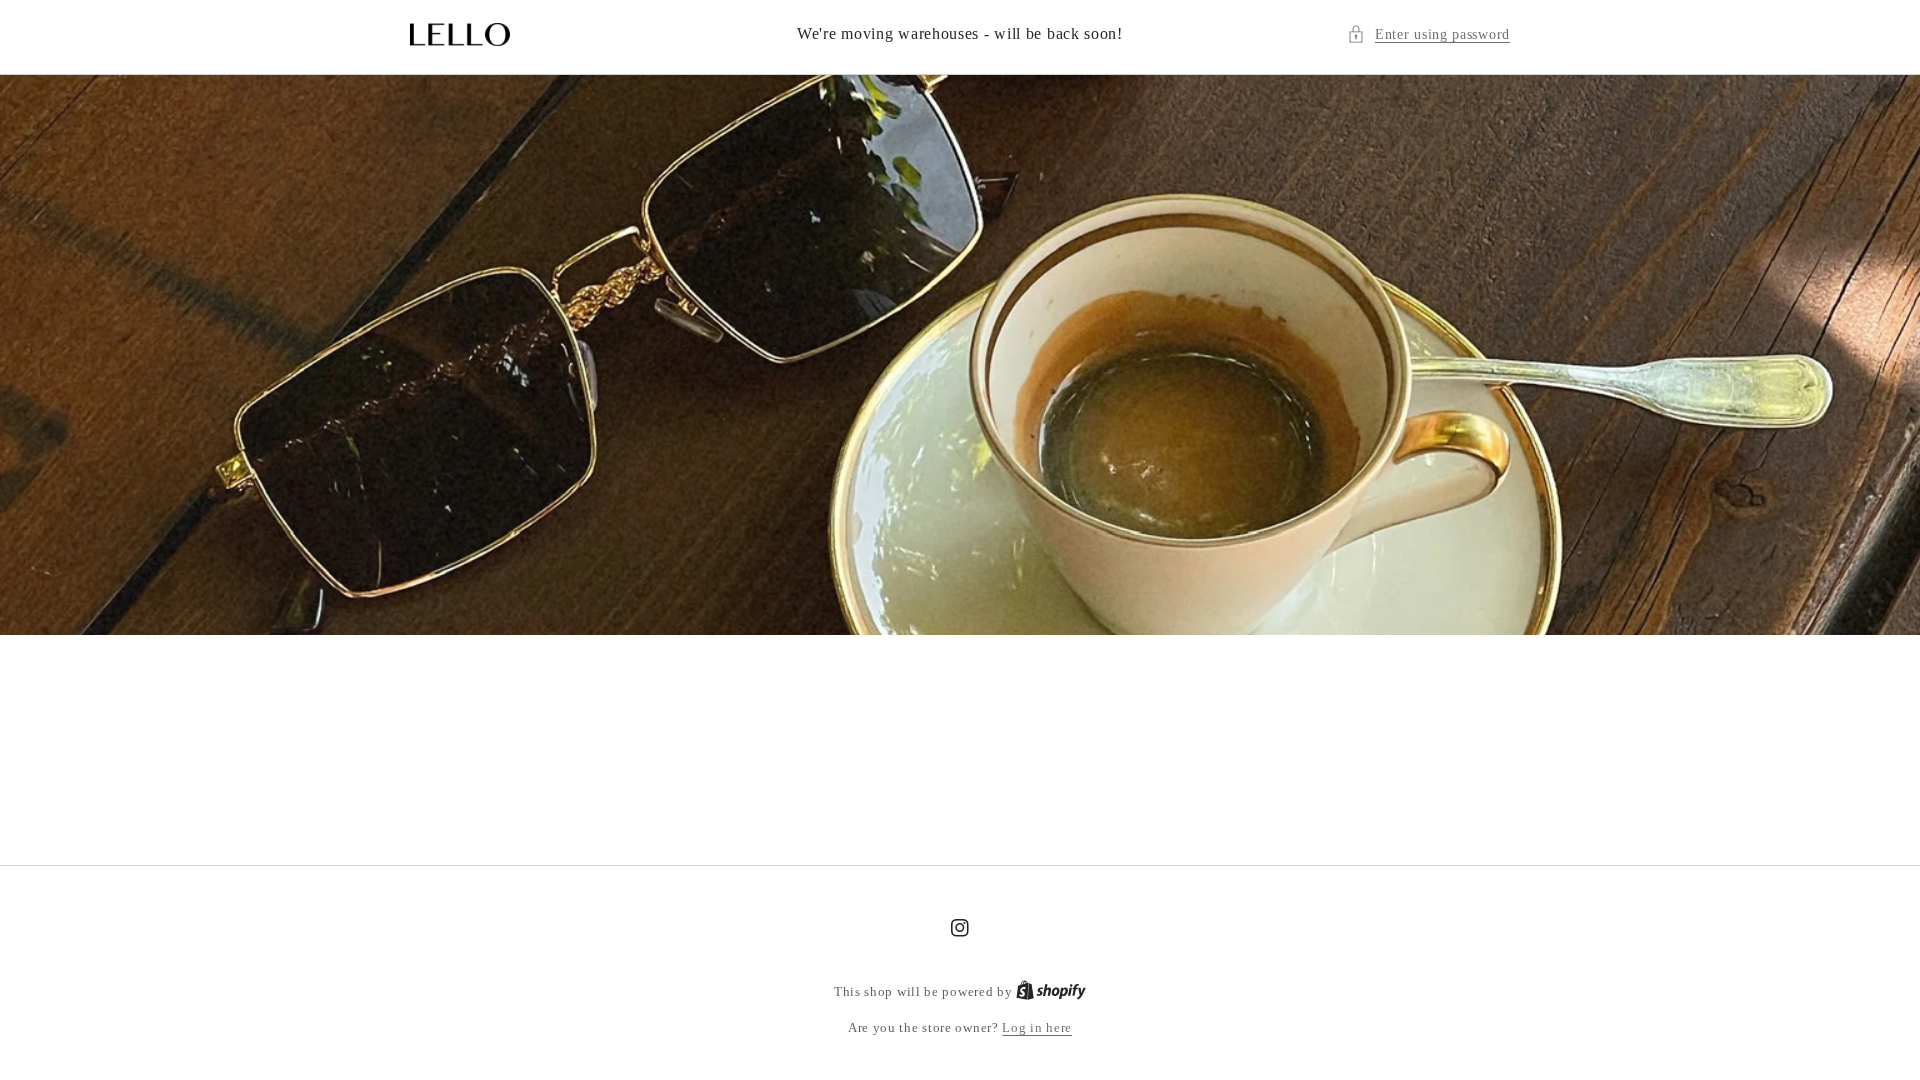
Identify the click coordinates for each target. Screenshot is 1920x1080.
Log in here (1037, 1027)
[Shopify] (1051, 991)
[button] (1428, 34)
